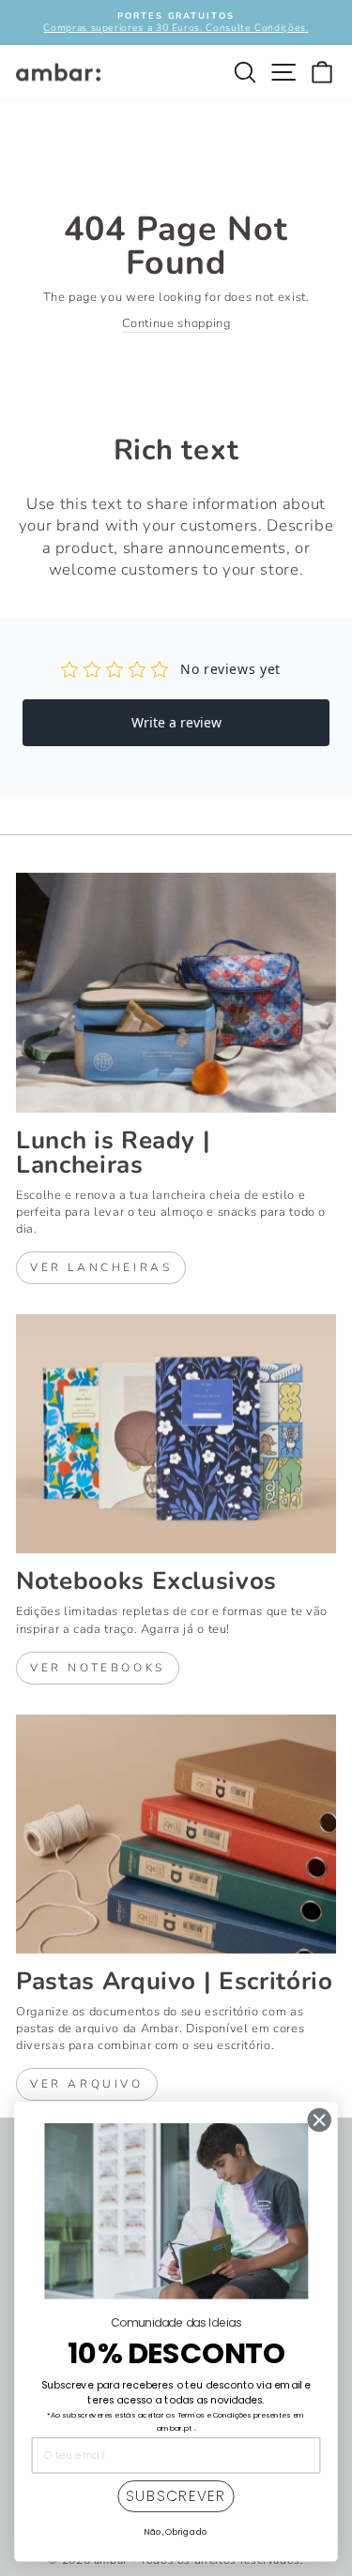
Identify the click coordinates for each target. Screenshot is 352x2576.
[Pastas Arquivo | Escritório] (176, 1835)
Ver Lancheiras (101, 1267)
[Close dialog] (320, 2121)
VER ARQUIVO (87, 2084)
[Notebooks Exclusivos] (176, 1434)
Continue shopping (176, 323)
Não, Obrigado (176, 2531)
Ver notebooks (98, 1668)
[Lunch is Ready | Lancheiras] (176, 993)
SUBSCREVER (176, 2496)
